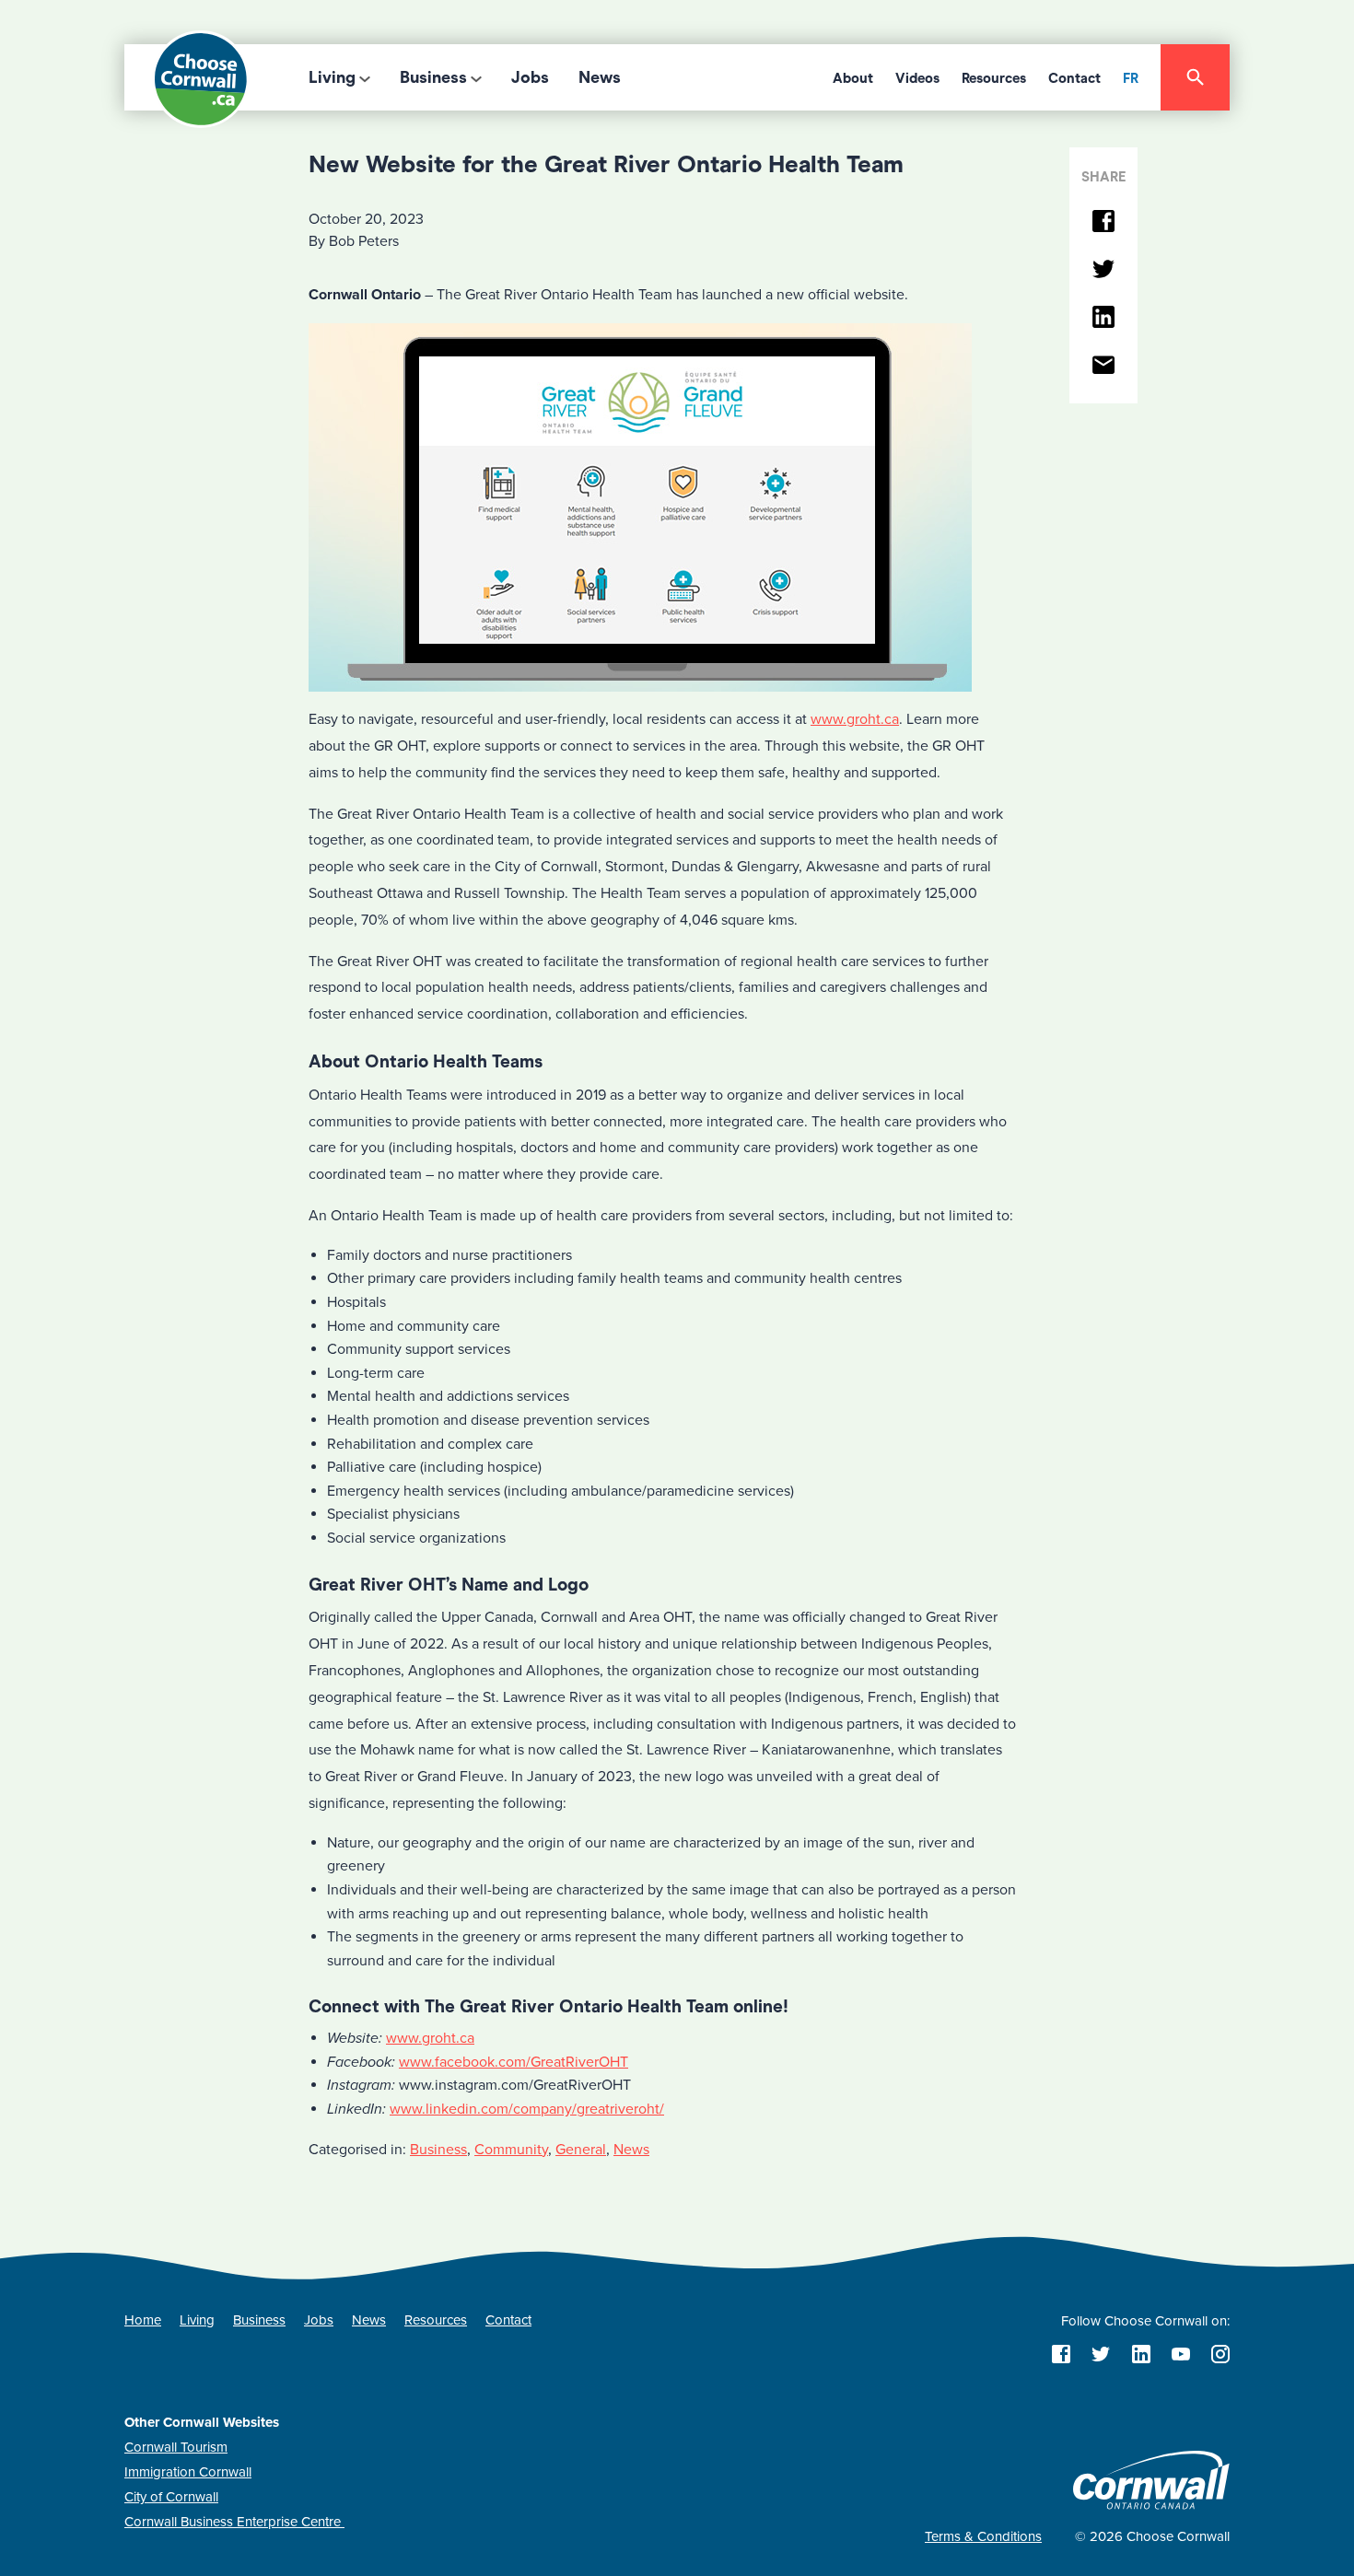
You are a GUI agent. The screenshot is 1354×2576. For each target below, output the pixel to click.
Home (143, 2320)
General (581, 2150)
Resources (994, 78)
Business (433, 77)
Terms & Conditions (983, 2536)
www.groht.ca (855, 719)
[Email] (1103, 366)
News (600, 77)
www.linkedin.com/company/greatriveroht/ (527, 2109)
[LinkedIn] (1103, 318)
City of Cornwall (171, 2497)
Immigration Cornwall (188, 2472)
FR (1131, 78)
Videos (917, 78)
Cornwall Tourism (176, 2447)
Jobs (530, 77)
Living (332, 77)
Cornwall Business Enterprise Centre (234, 2522)
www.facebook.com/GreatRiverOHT (514, 2062)
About (853, 78)
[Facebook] (1103, 222)
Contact (1074, 78)
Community (511, 2150)
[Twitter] (1103, 270)
